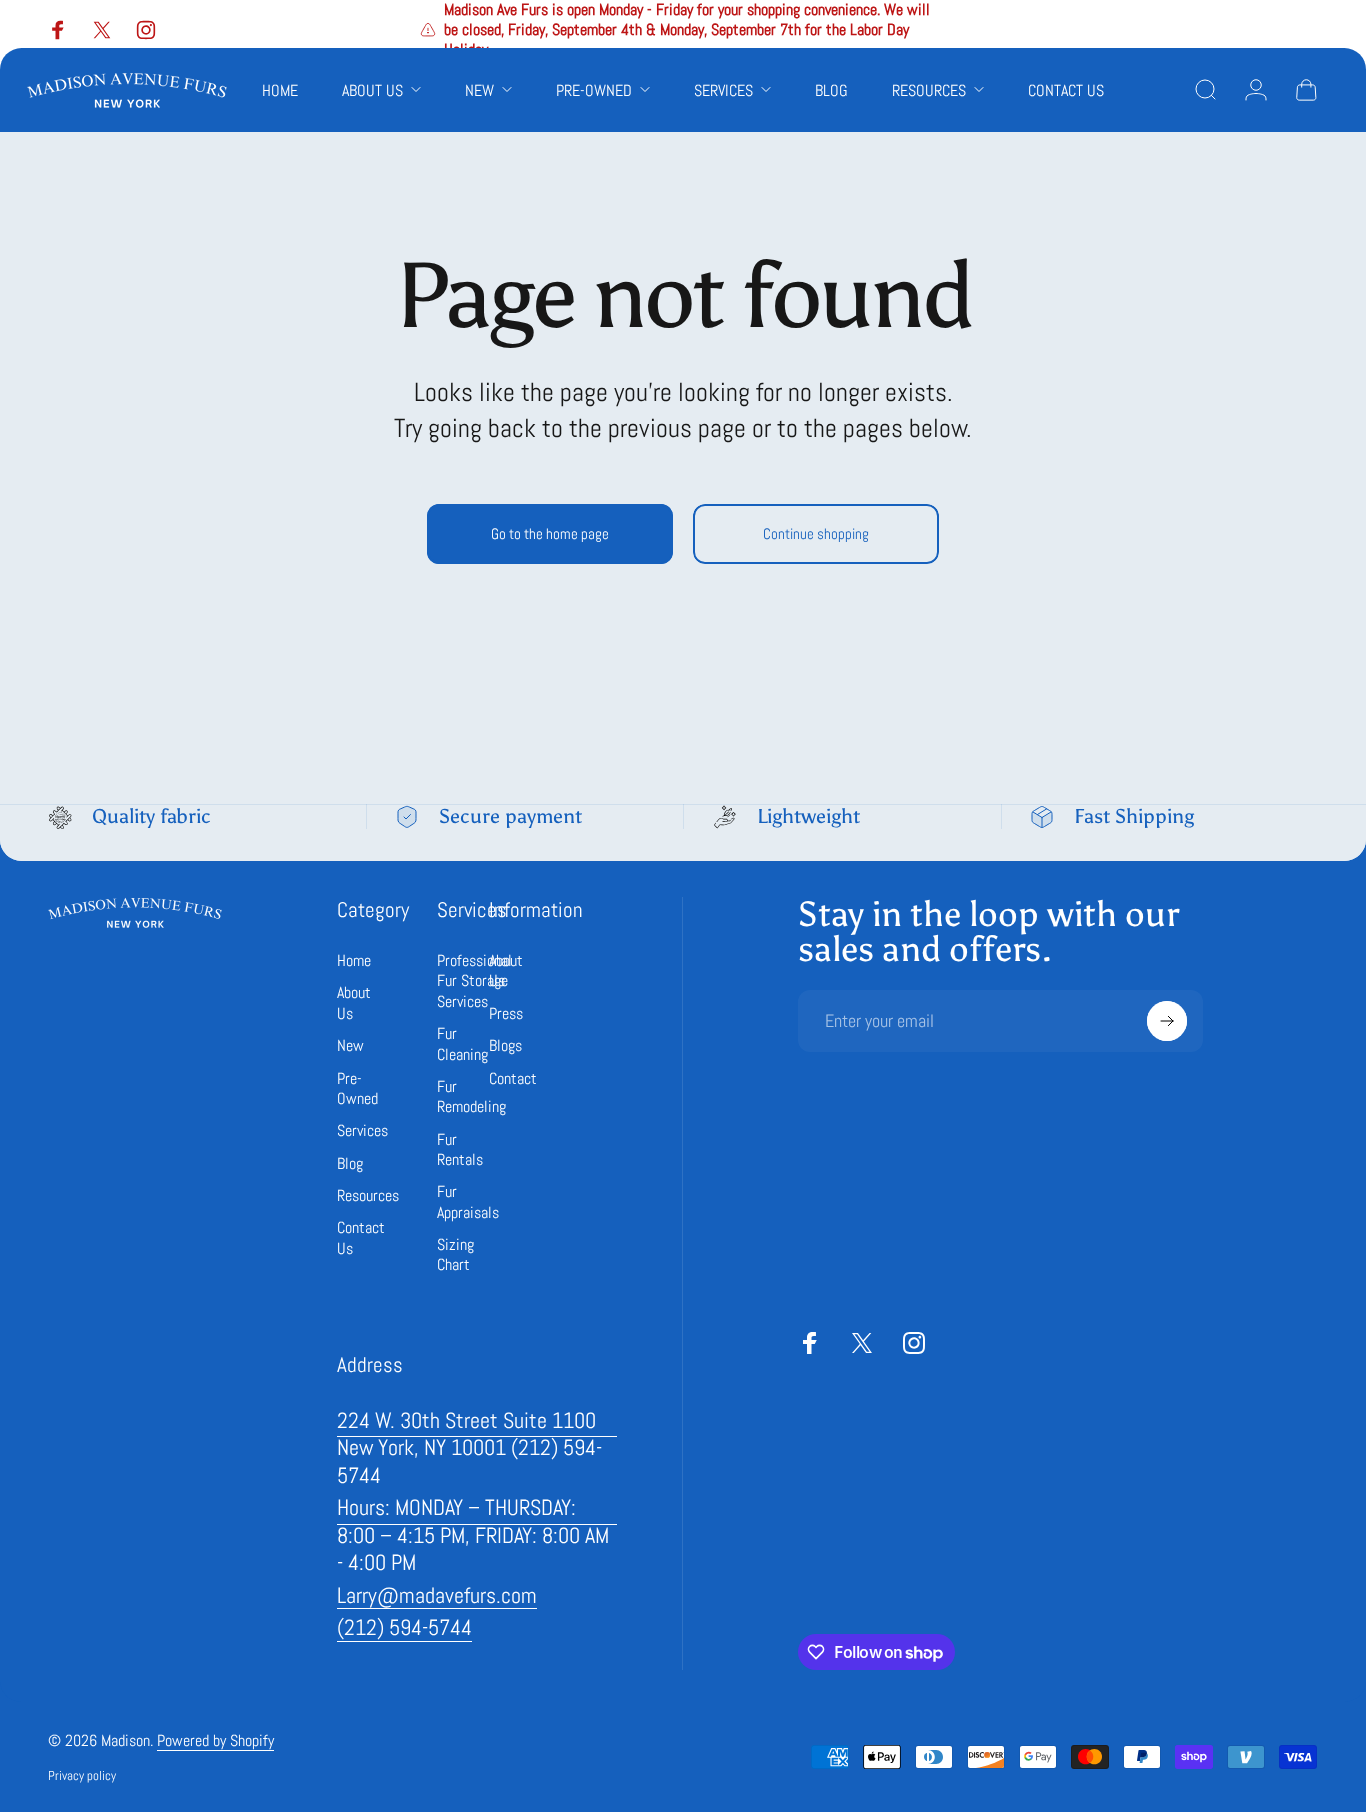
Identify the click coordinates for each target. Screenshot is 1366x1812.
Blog (350, 1164)
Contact (513, 1079)
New (350, 1046)
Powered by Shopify (215, 1740)
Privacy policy (82, 1775)
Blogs (505, 1046)
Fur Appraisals (468, 1202)
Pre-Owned (357, 1089)
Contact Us (361, 1238)
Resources (368, 1196)
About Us (354, 1003)
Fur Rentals (460, 1150)
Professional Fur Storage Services (474, 981)
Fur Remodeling (471, 1097)
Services (362, 1131)
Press (506, 1014)
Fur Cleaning (462, 1044)
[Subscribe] (1167, 1021)
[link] (477, 1448)
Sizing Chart (455, 1255)
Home (354, 961)
